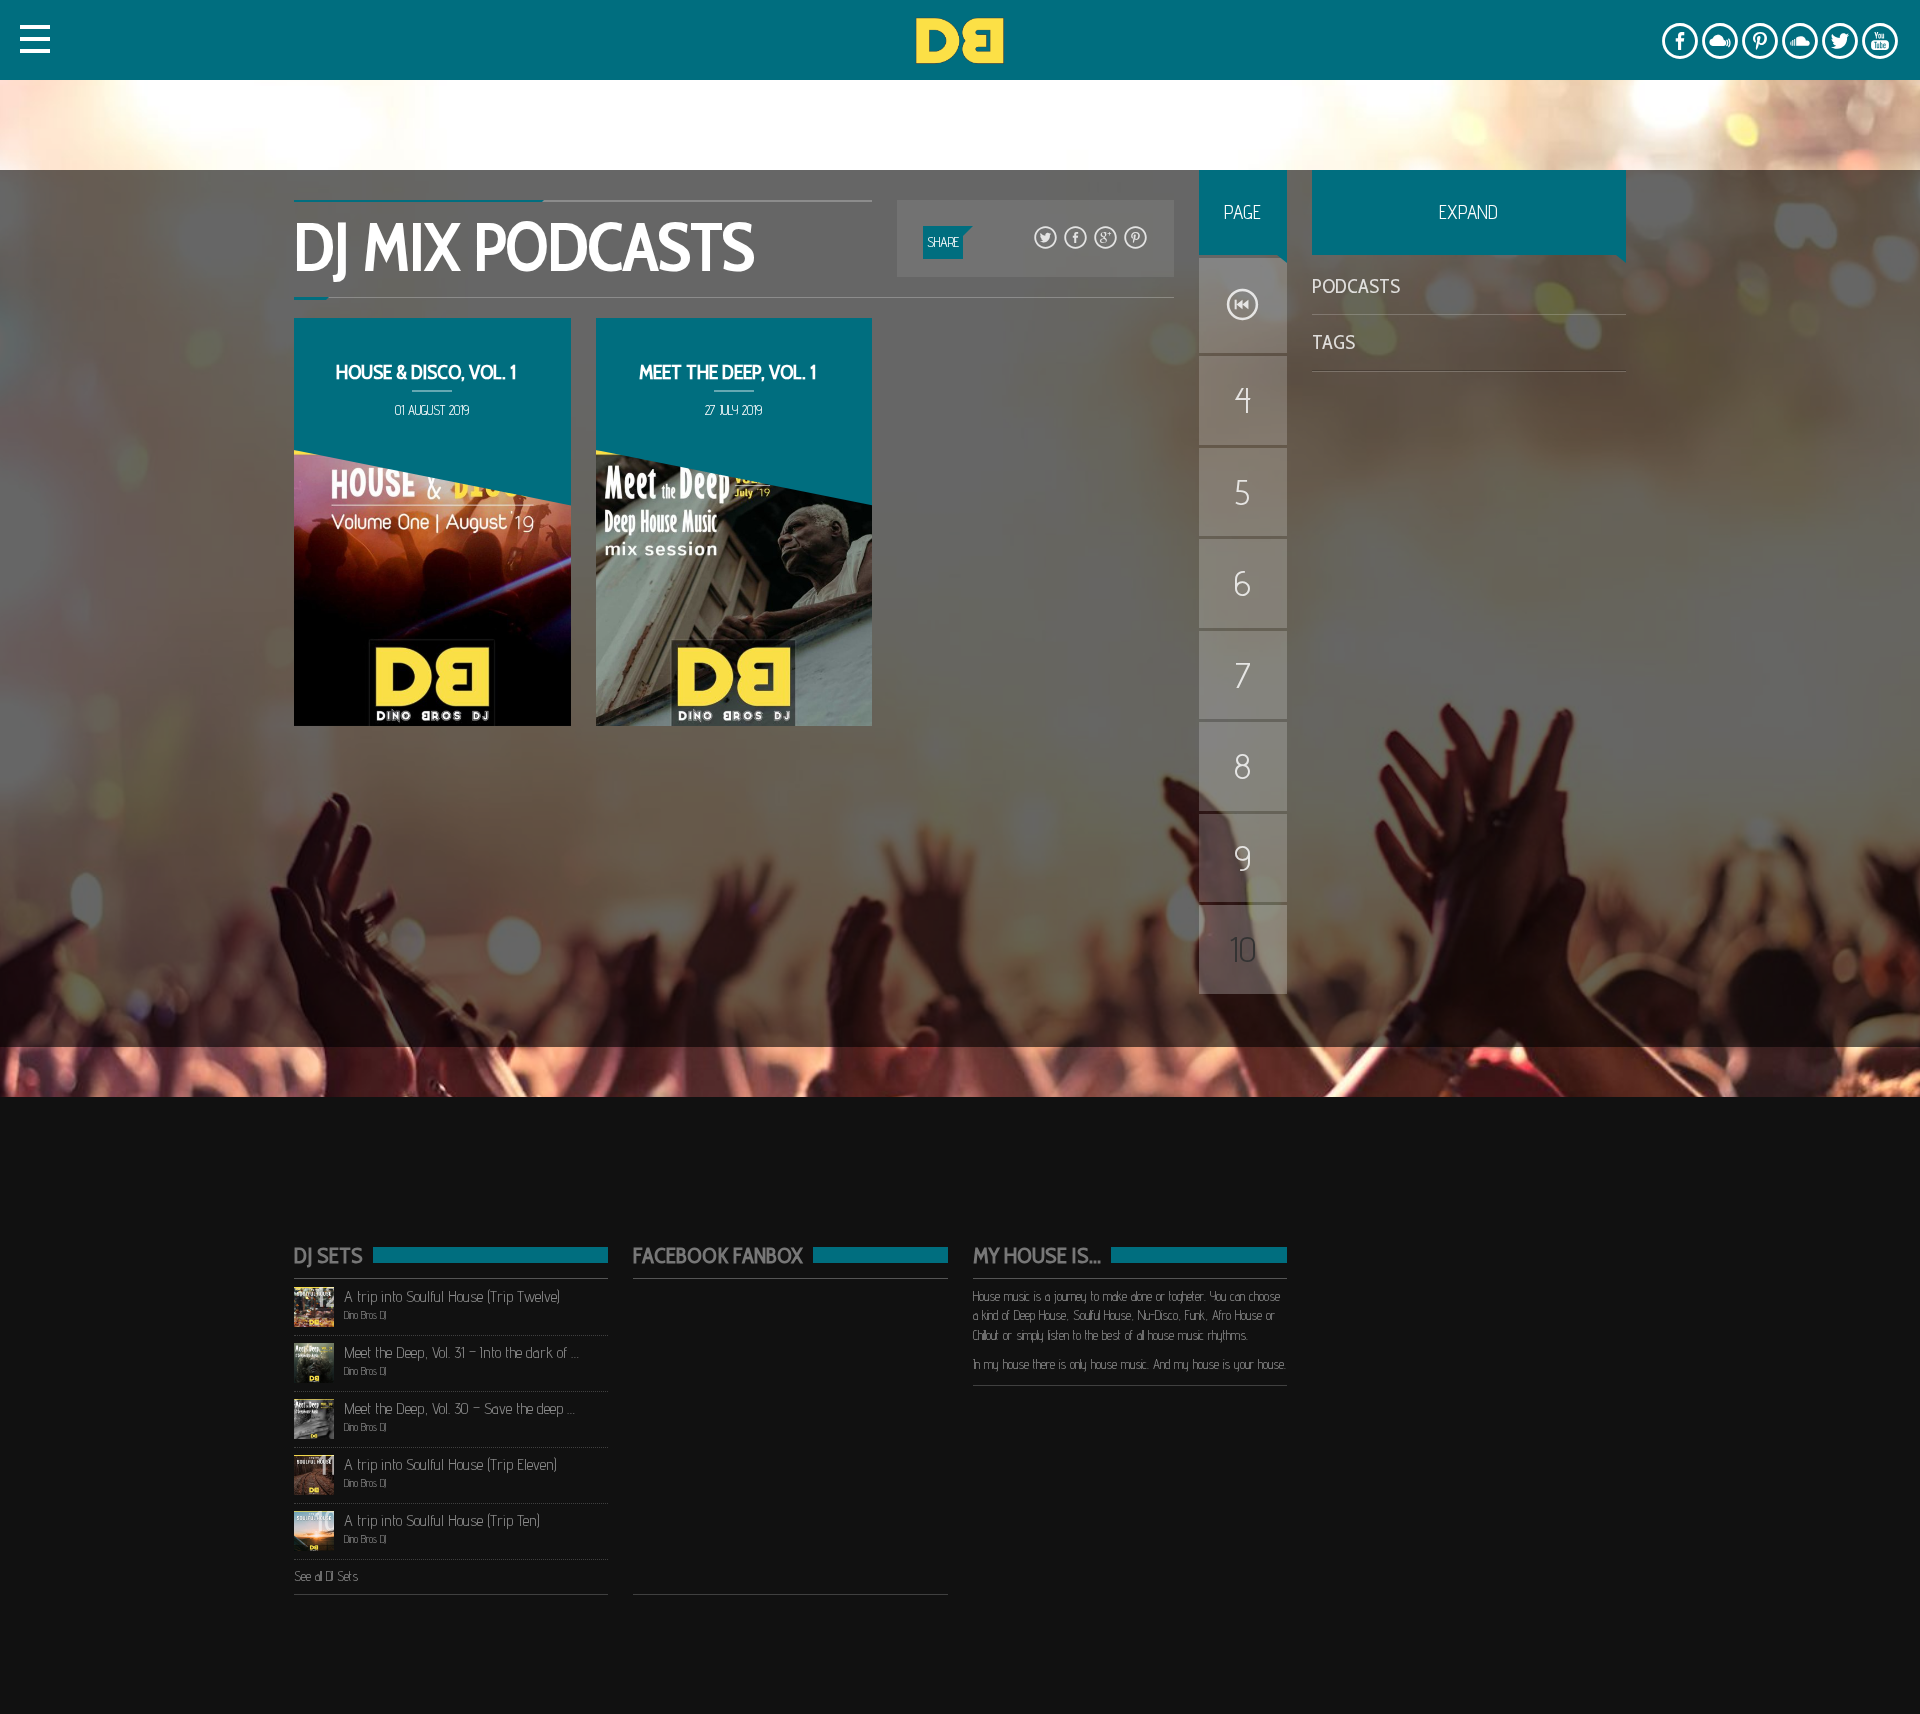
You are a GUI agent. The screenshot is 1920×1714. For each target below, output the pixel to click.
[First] (1243, 306)
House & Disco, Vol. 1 (426, 372)
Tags (1333, 342)
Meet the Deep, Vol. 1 (727, 372)
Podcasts (1356, 286)
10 (1243, 949)
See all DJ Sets (326, 1576)
